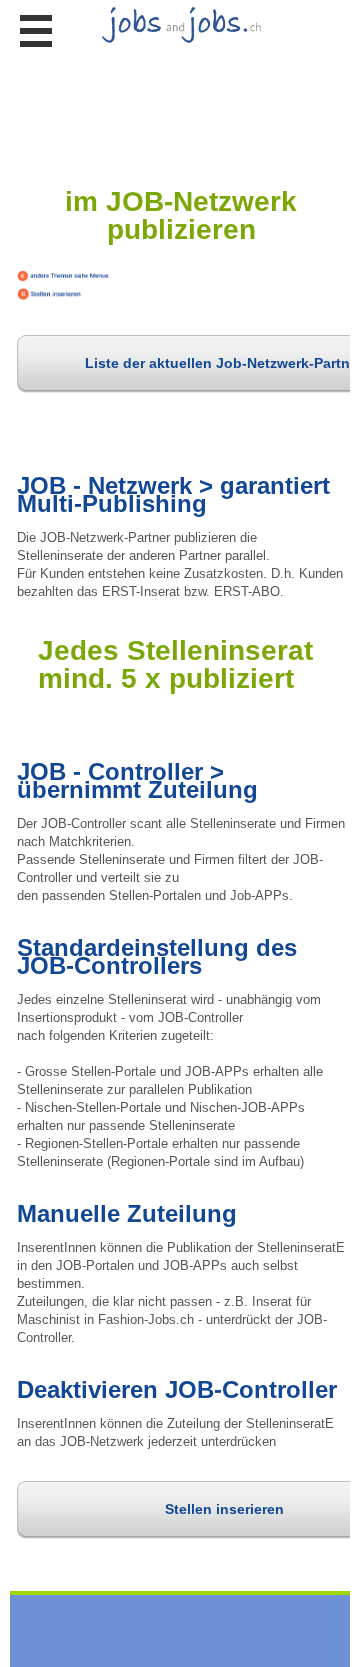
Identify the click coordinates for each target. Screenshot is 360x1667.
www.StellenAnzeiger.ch (180, 66)
